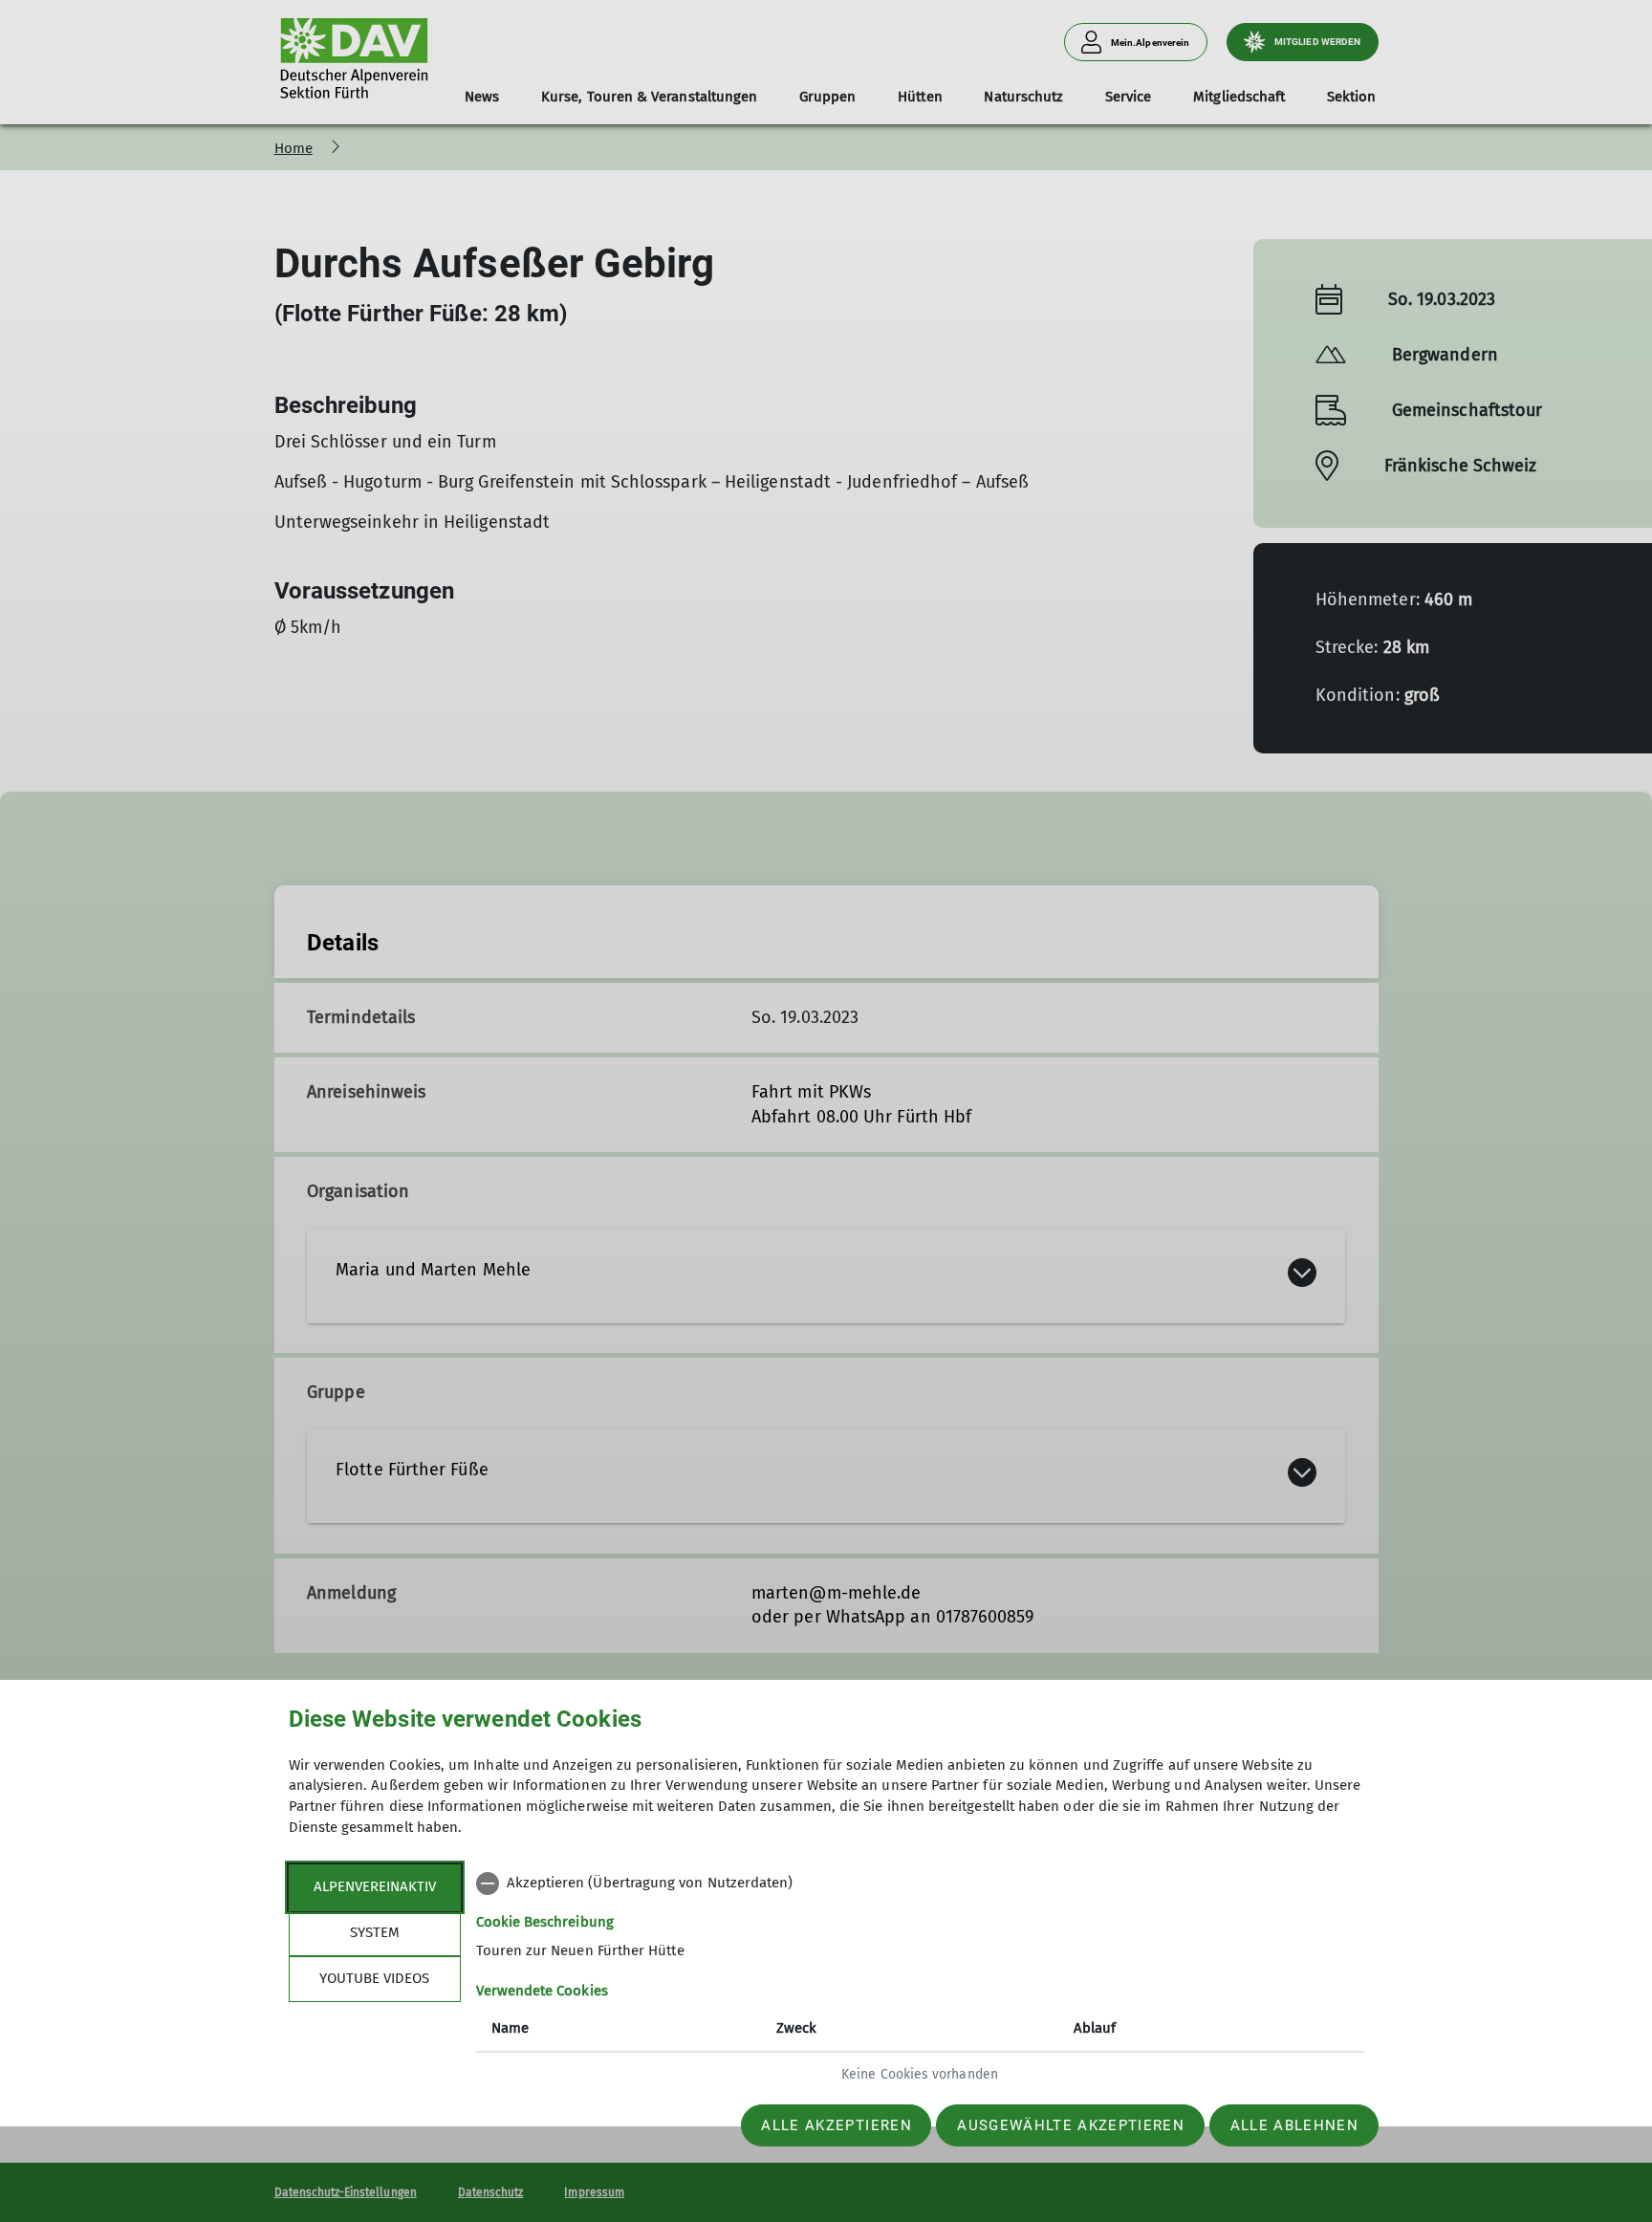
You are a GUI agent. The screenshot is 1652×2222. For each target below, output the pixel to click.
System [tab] (375, 1932)
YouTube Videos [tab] (374, 1978)
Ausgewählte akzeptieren (1071, 2125)
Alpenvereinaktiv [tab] (375, 1886)
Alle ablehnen (1294, 2125)
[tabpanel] (920, 1981)
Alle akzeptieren (836, 2125)
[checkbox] (920, 1884)
